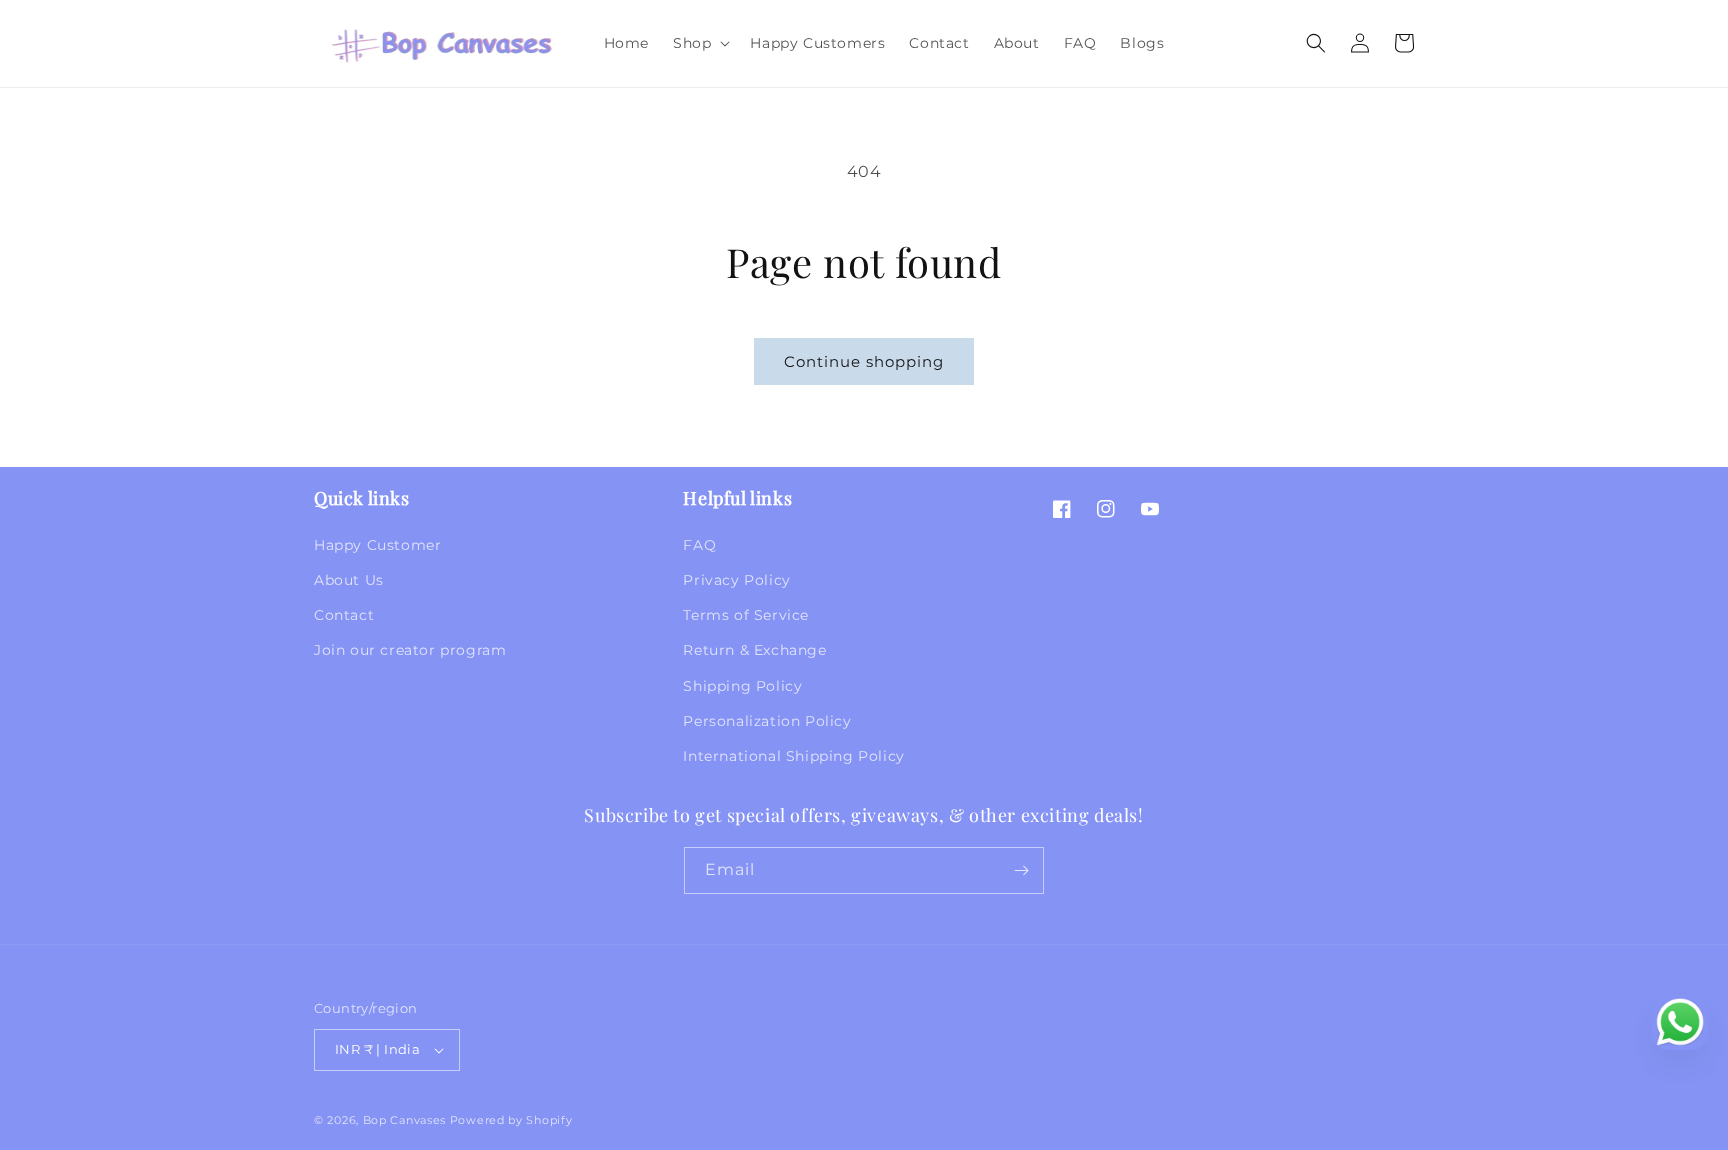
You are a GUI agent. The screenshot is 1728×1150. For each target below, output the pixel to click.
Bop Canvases (404, 1120)
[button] (699, 43)
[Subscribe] (1021, 870)
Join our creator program (410, 650)
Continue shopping (864, 361)
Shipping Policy (742, 686)
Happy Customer (377, 545)
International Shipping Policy (793, 756)
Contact (344, 615)
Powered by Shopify (511, 1120)
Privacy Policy (736, 580)
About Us (349, 580)
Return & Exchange (754, 650)
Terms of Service (746, 615)
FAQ (699, 545)
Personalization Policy (767, 721)
